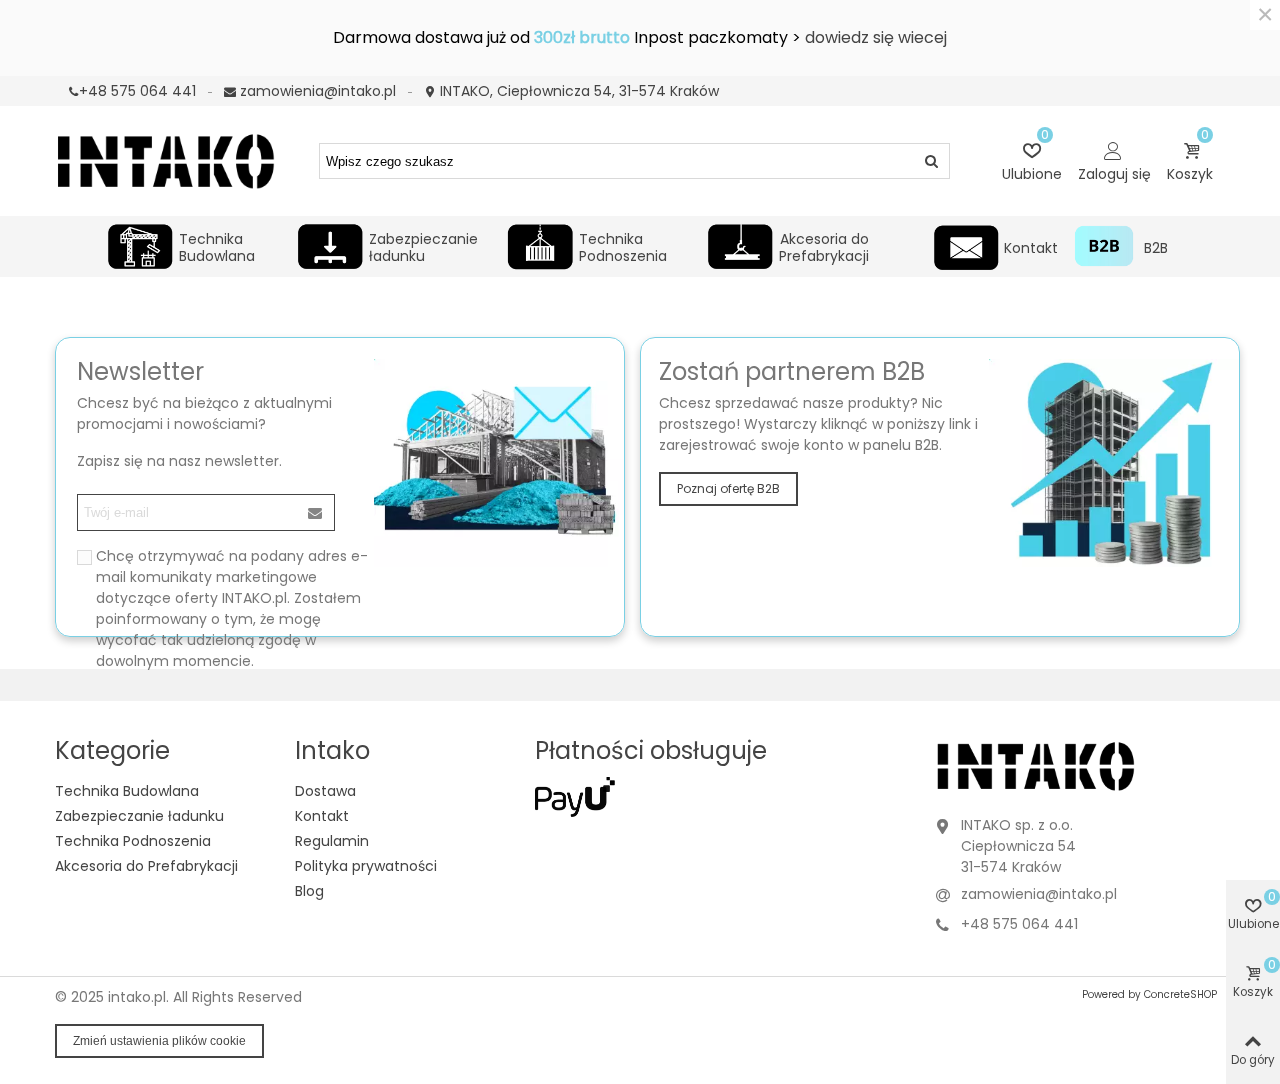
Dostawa (325, 791)
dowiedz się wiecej (876, 37)
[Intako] (165, 160)
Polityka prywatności (366, 866)
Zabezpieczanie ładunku (423, 245)
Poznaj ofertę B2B (728, 488)
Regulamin (332, 841)
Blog (309, 891)
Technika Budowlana (217, 245)
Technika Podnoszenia (623, 245)
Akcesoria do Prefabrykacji (824, 245)
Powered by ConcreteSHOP (1149, 994)
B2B (1155, 248)
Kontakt (1031, 248)
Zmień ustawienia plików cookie (159, 1041)
